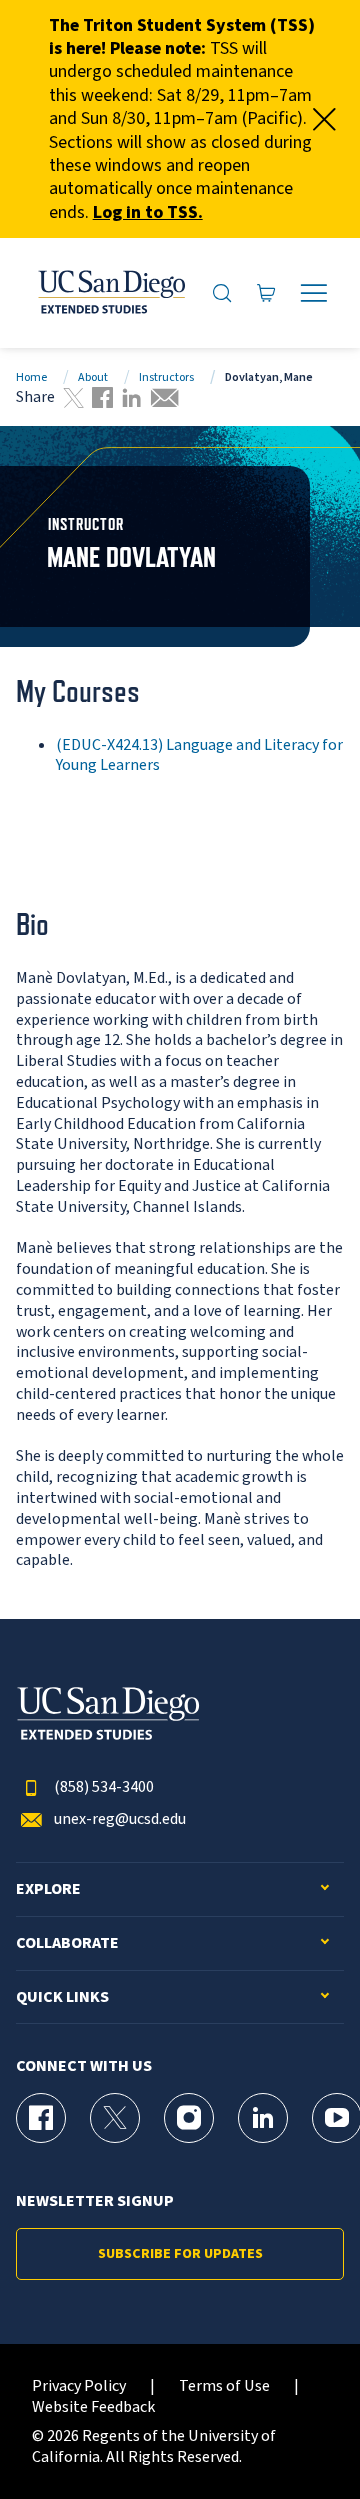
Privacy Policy (79, 2386)
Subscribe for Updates (180, 2254)
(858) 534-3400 (104, 1787)
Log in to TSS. (148, 212)
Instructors (166, 377)
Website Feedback (93, 2407)
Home (31, 377)
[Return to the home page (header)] (110, 293)
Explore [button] (48, 1889)
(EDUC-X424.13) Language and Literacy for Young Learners (199, 755)
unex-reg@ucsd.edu (120, 1819)
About (93, 377)
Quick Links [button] (62, 1997)
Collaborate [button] (67, 1943)
